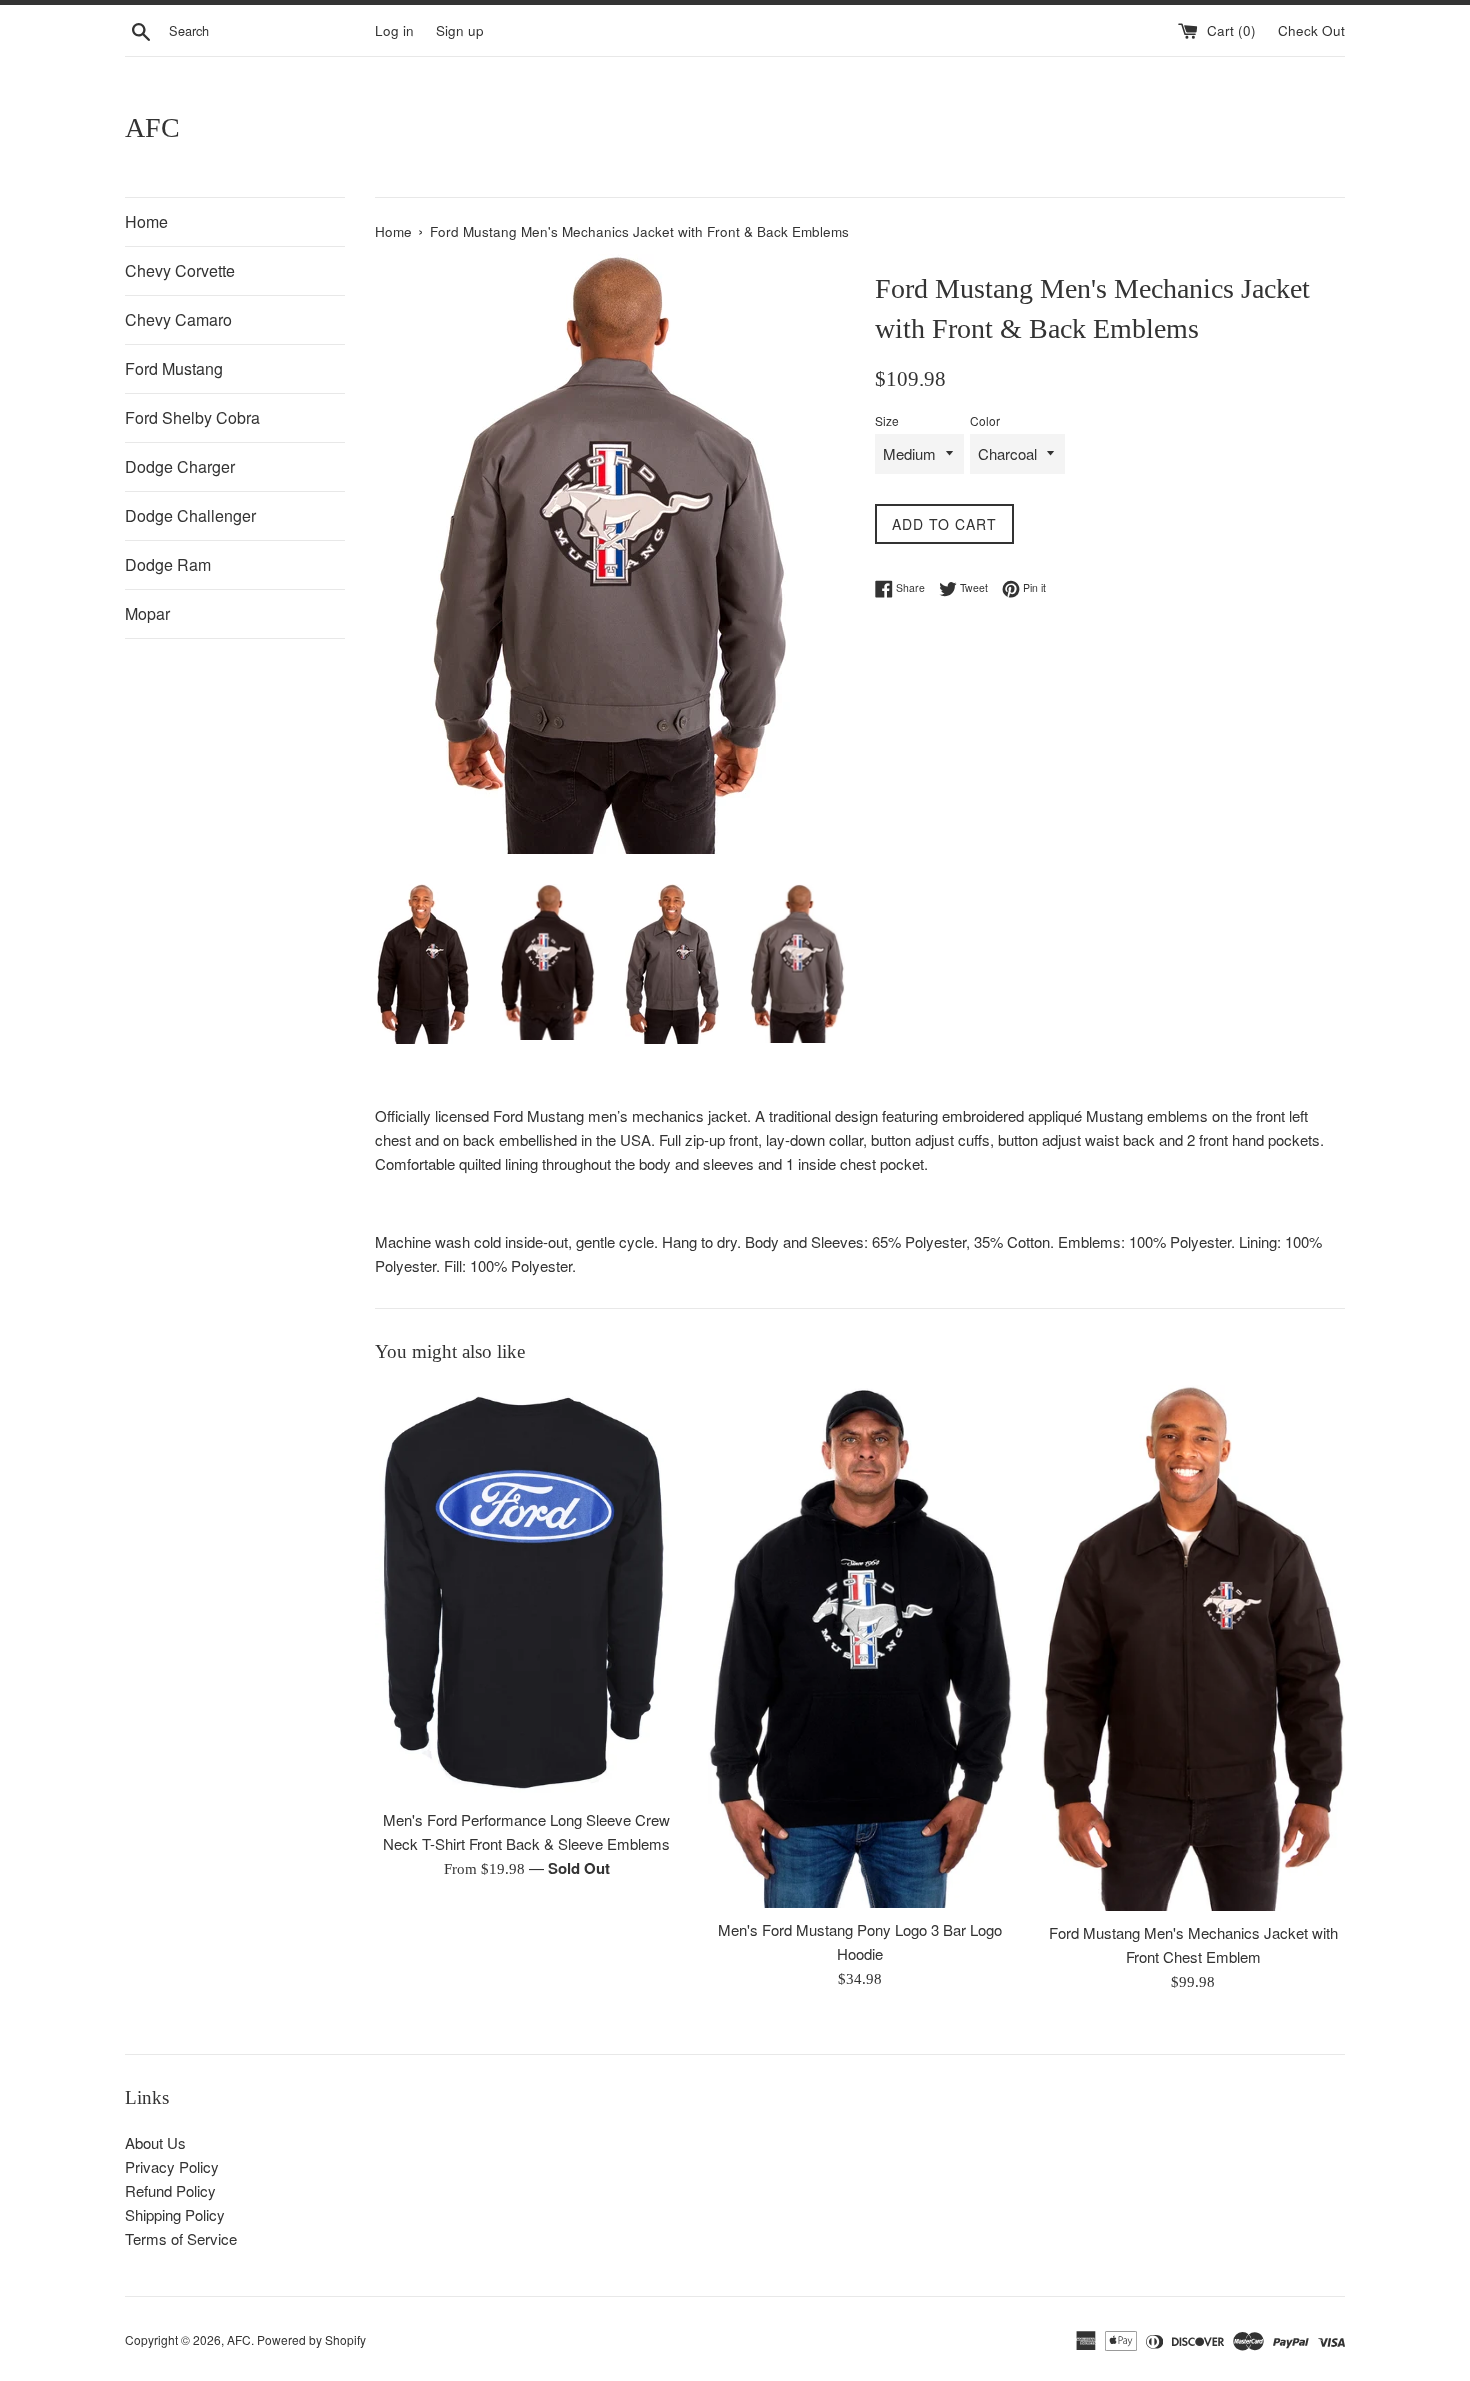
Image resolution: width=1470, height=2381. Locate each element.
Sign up (460, 30)
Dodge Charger (180, 466)
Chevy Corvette (180, 270)
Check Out (1311, 30)
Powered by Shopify (311, 2339)
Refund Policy (170, 2190)
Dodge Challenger (190, 515)
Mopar (147, 613)
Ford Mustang (174, 368)
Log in (394, 30)
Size (887, 420)
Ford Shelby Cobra (192, 417)
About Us (155, 2142)
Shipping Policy (175, 2214)
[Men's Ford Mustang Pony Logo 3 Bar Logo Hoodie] (859, 1646)
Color (985, 420)
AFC (152, 127)
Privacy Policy (172, 2166)
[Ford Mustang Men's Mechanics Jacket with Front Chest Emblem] (1193, 1648)
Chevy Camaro (178, 319)
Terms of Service (181, 2238)
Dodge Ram (168, 564)
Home (146, 221)
